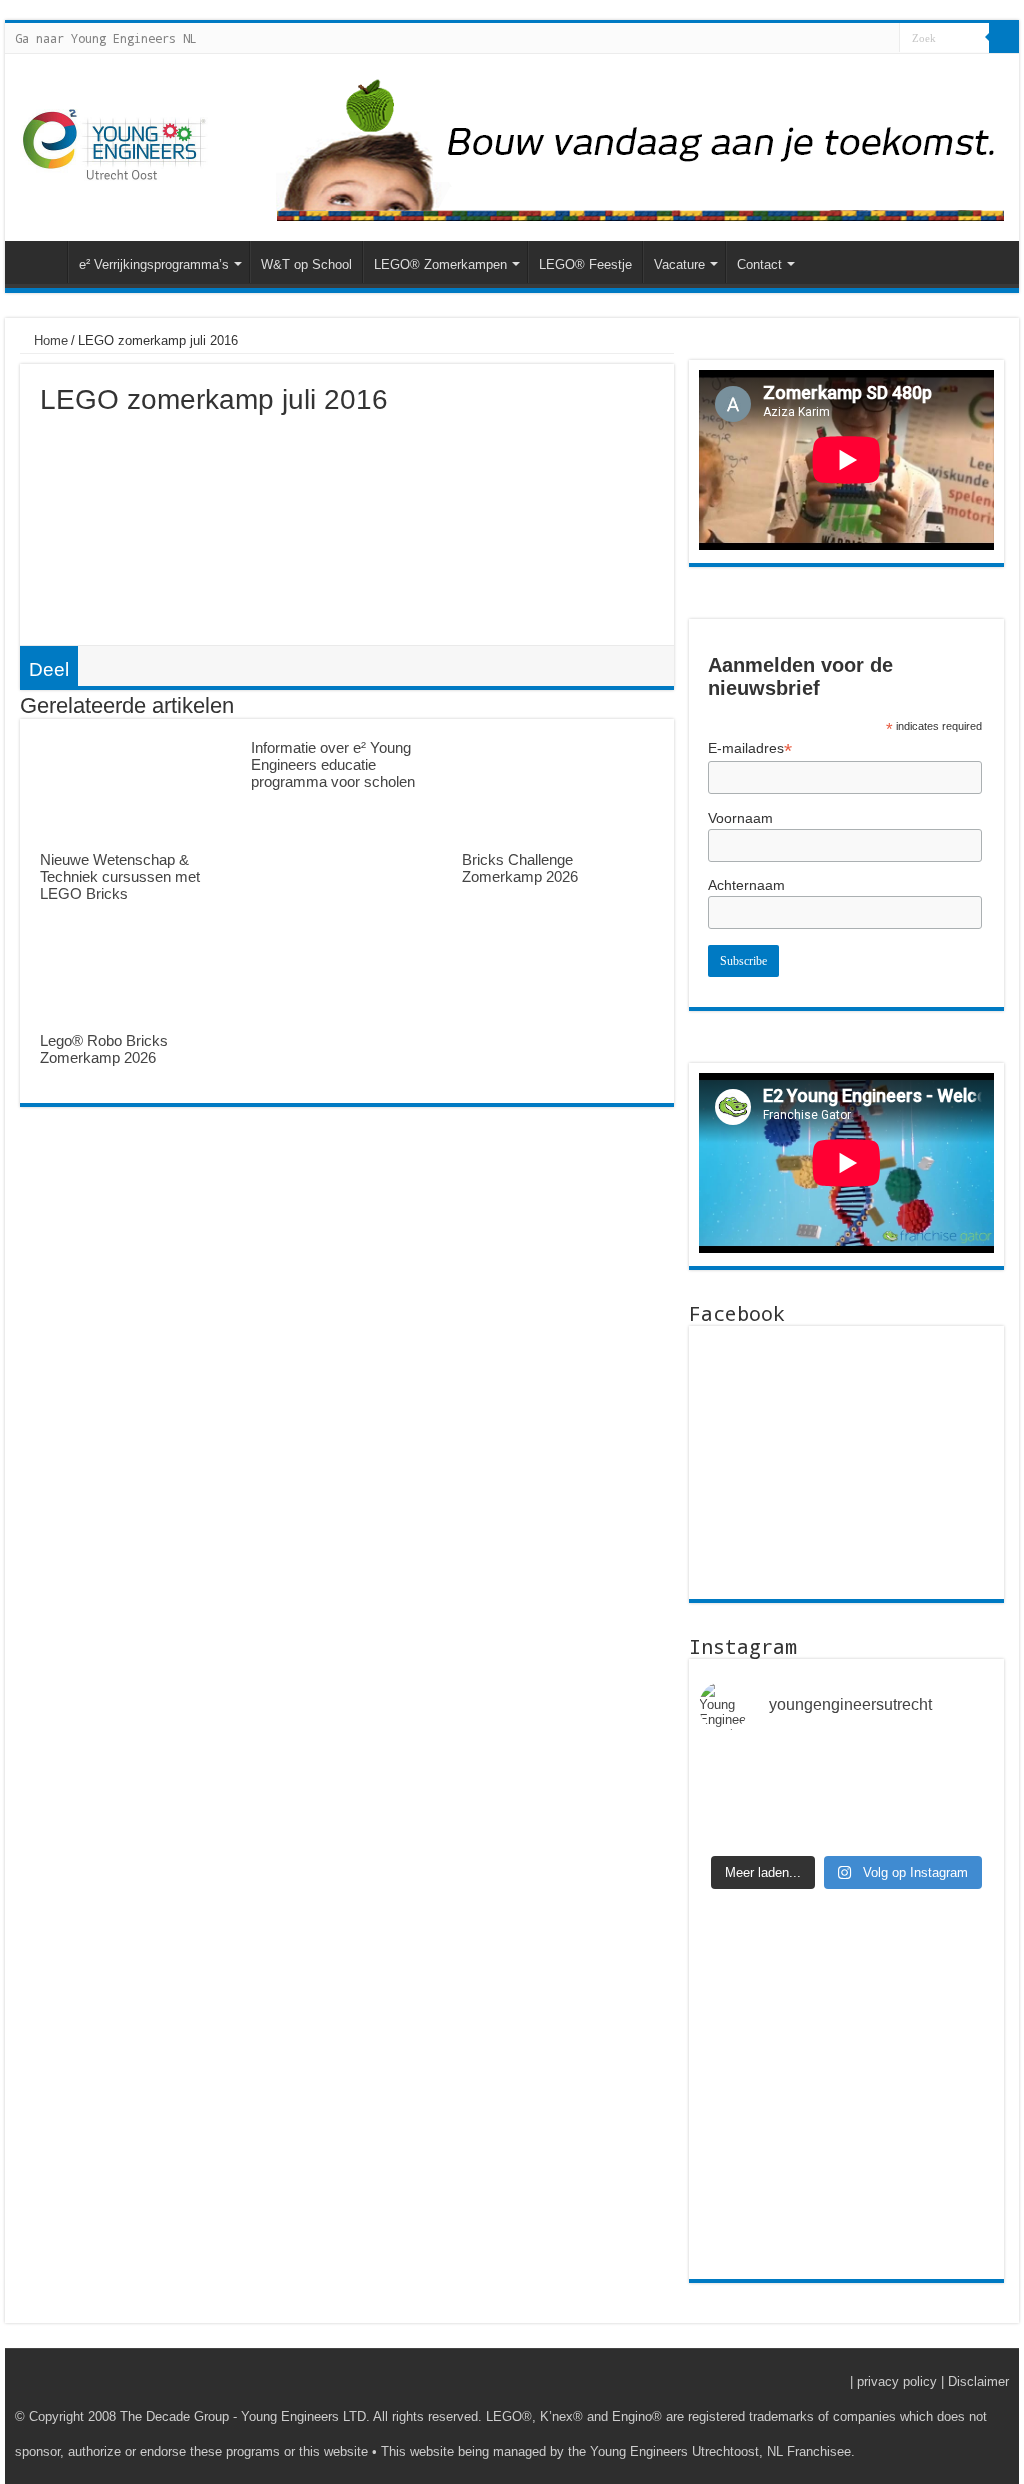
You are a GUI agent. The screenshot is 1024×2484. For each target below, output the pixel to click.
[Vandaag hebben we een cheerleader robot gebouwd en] (732, 1773)
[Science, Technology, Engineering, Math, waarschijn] (884, 1773)
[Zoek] (1004, 38)
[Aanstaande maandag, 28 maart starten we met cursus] (961, 1773)
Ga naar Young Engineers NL (106, 38)
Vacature (679, 264)
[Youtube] (884, 39)
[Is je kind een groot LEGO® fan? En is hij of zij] (808, 1820)
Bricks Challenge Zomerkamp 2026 (520, 868)
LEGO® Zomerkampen (440, 264)
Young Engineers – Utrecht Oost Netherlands (41, 262)
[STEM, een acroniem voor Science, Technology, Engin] (961, 1820)
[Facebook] (865, 39)
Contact (759, 264)
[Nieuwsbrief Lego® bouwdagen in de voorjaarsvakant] (732, 1820)
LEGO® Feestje (585, 264)
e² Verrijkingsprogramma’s (154, 264)
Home (49, 340)
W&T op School (306, 264)
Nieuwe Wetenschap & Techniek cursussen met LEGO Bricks (120, 876)
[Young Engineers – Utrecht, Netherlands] (115, 147)
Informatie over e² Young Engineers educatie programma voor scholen (333, 764)
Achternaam (746, 885)
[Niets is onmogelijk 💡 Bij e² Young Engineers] (808, 1773)
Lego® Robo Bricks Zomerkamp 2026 (104, 1049)
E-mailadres (750, 748)
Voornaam (740, 818)
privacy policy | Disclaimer (933, 2381)
